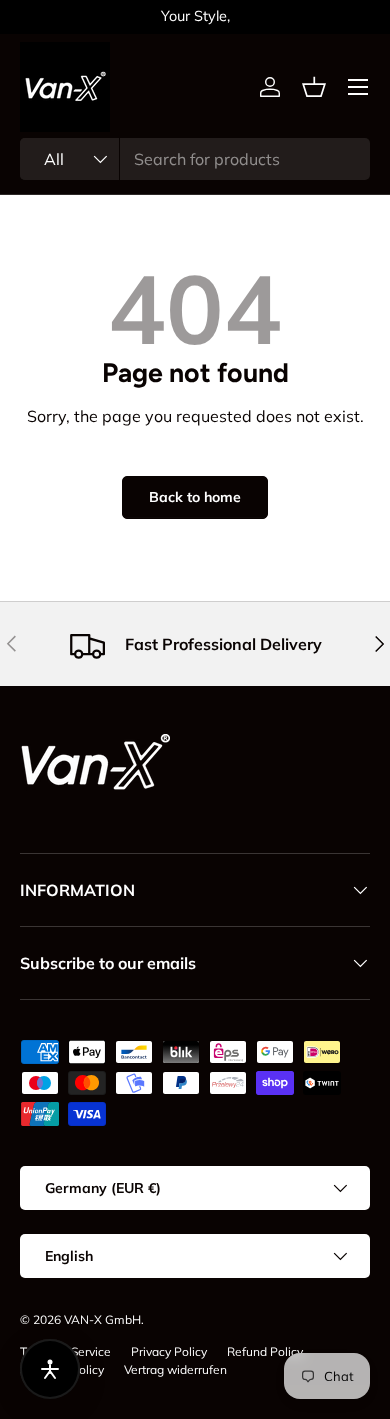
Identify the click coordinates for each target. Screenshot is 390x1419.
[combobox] (195, 159)
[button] (314, 87)
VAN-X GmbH (102, 1319)
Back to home (195, 497)
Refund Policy (265, 1351)
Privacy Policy (169, 1351)
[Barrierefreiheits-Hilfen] (50, 1369)
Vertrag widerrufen (175, 1369)
